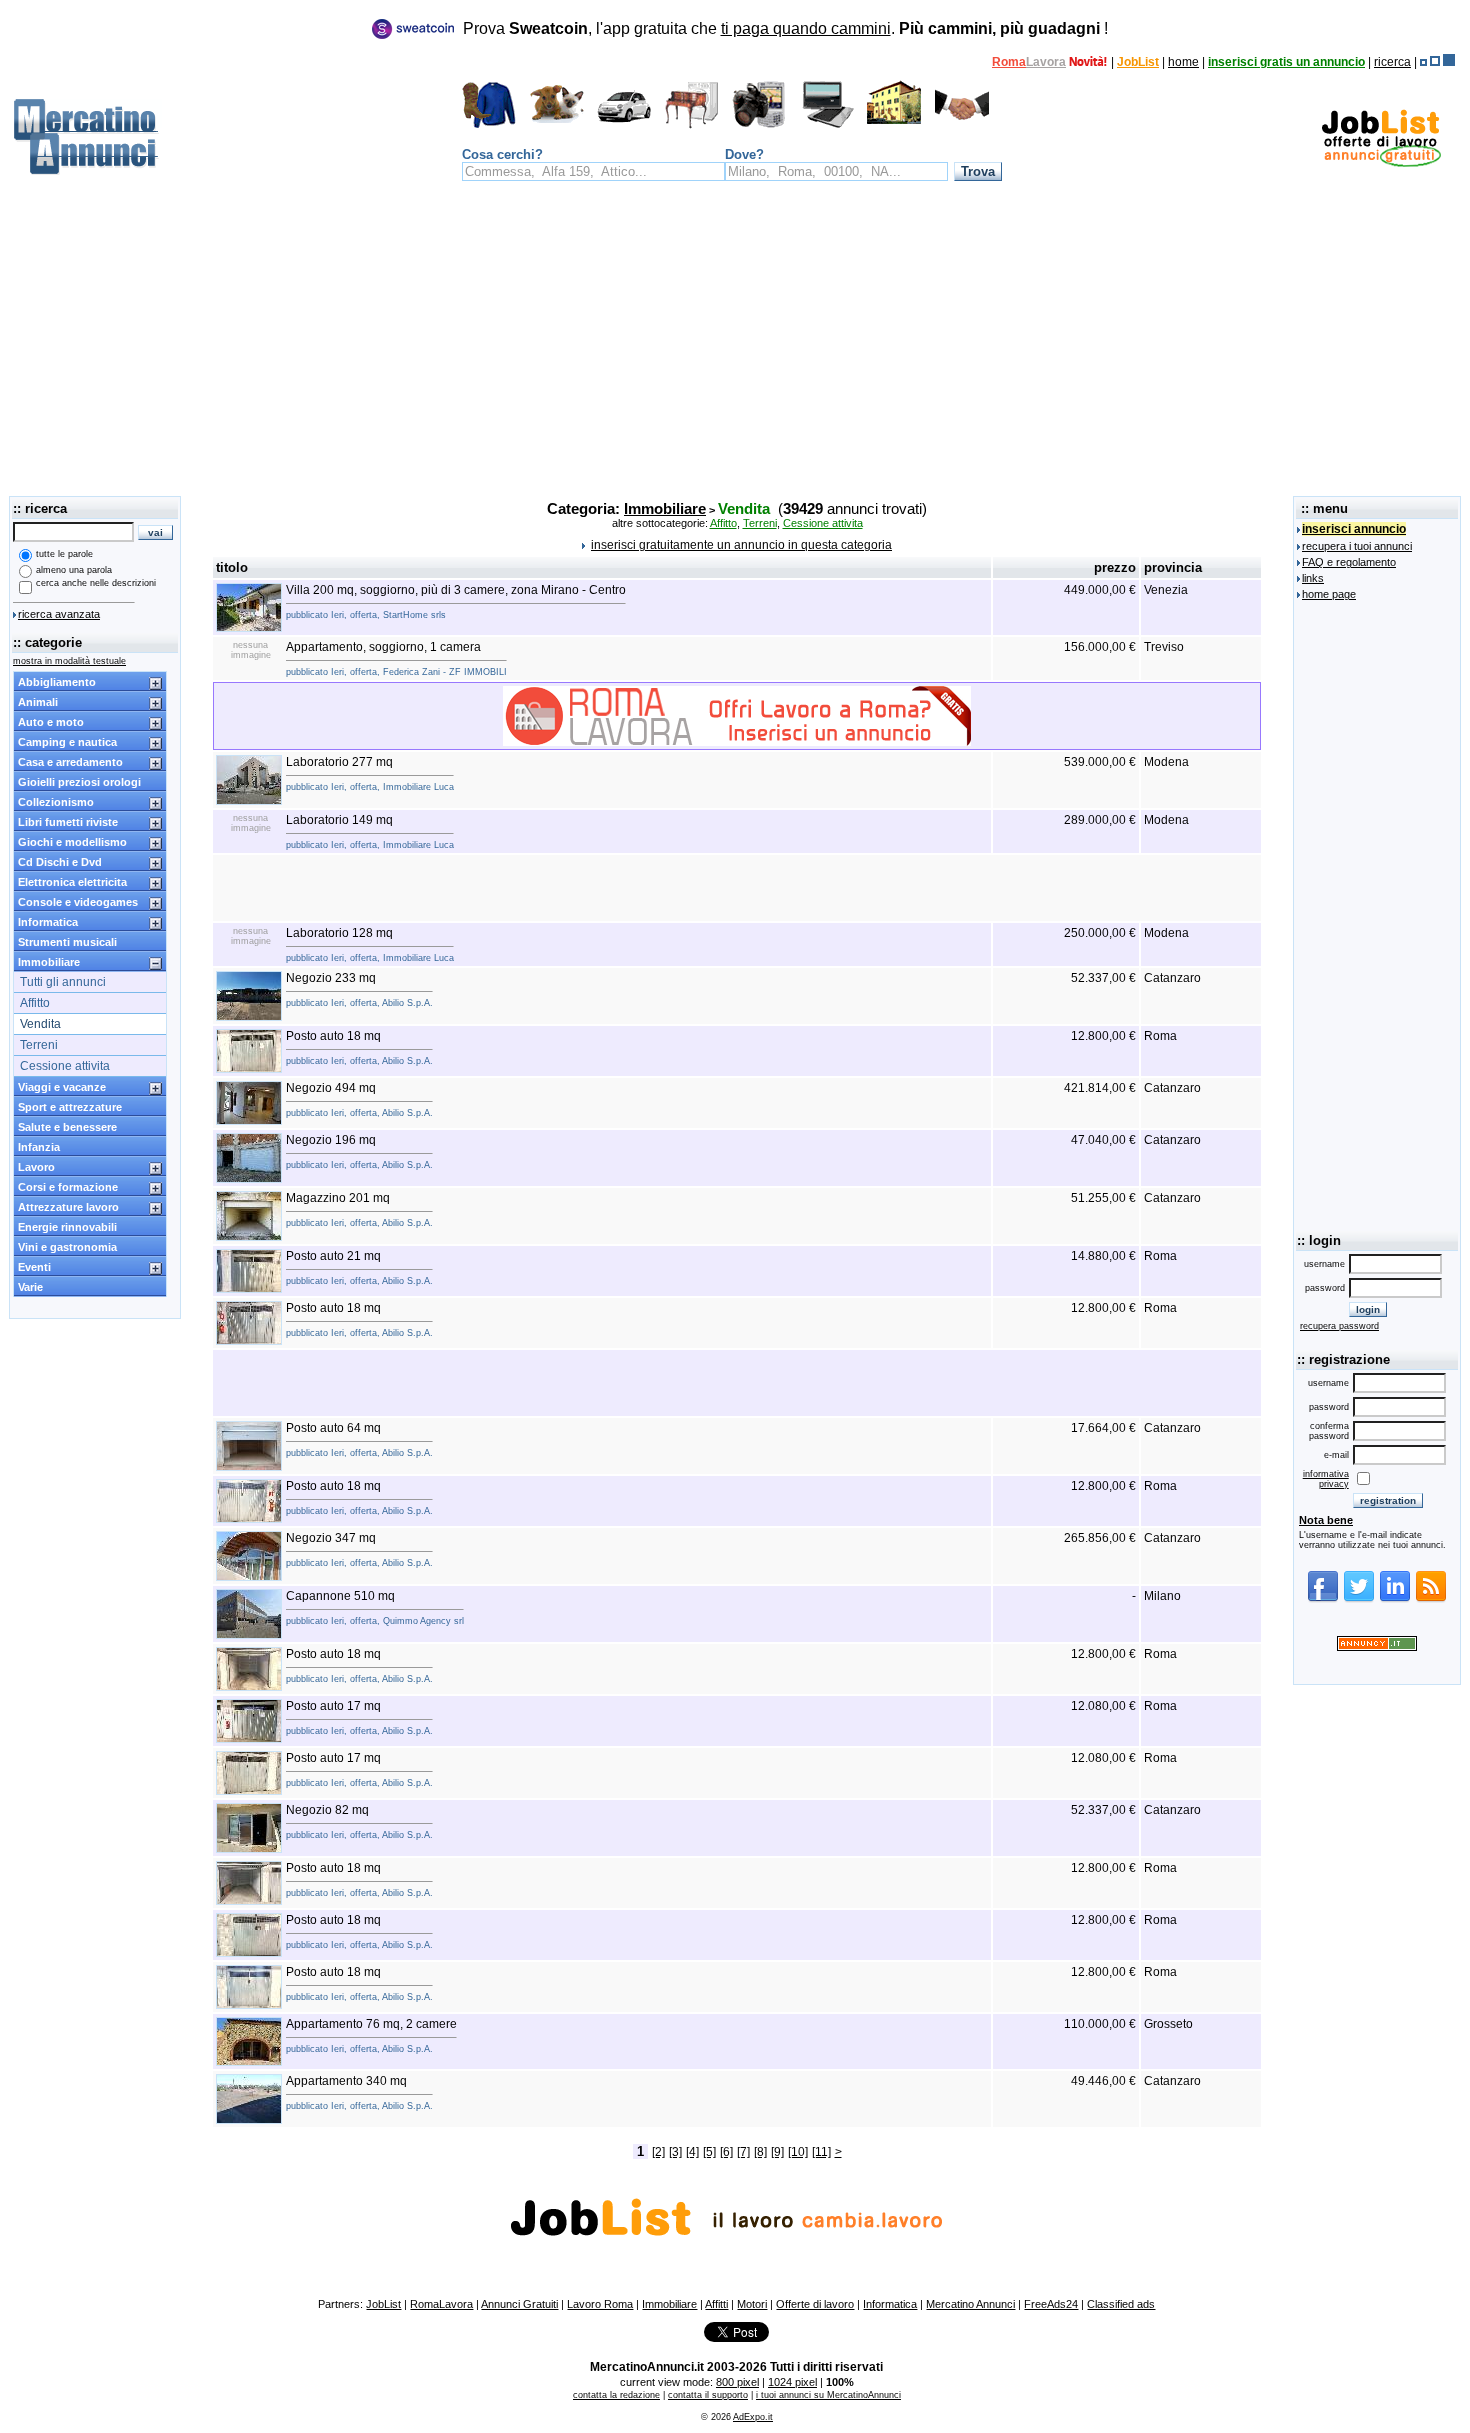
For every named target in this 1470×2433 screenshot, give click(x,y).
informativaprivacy (1326, 1479)
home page (1329, 594)
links (1313, 578)
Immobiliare (49, 962)
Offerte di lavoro (815, 2304)
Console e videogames (78, 902)
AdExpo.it (753, 2417)
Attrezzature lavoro (68, 1207)
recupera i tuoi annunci (1357, 546)
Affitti (716, 2304)
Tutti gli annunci (63, 982)
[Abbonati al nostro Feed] (1431, 1599)
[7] (743, 2152)
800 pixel (737, 2382)
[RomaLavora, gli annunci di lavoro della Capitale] (1088, 62)
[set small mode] (1423, 62)
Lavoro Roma (600, 2304)
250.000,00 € (1100, 933)
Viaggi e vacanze (62, 1087)
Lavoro (36, 1167)
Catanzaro (1172, 978)
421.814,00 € (1100, 1088)
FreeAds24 (1051, 2304)
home (1183, 62)
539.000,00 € (1100, 762)
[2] (658, 2152)
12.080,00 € (1103, 1706)
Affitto (35, 1003)
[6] (726, 2152)
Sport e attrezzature (70, 1107)
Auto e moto (51, 722)
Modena (1166, 762)
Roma (1009, 62)
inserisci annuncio (1354, 529)
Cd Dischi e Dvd (60, 862)
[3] (675, 2152)
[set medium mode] (1435, 62)
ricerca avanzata (59, 614)
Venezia (1166, 590)
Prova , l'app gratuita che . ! (785, 28)
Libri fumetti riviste (68, 822)
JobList (1138, 62)
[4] (692, 2152)
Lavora (1046, 62)
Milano (1162, 1596)
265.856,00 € (1100, 1538)
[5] (709, 2152)
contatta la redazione (616, 2395)
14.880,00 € (1103, 1256)
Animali (38, 702)
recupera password (1339, 1326)
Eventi (34, 1267)
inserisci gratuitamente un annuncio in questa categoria (741, 545)
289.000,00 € (1100, 820)
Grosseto (1168, 2024)
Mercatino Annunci (970, 2304)
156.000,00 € (1100, 647)
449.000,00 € (1100, 590)
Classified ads (1121, 2304)
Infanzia (39, 1147)
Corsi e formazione (68, 1187)
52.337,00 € (1103, 978)
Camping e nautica (67, 742)
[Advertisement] (735, 344)
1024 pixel (792, 2382)
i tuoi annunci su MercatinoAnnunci (828, 2395)
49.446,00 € (1103, 2081)
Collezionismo (56, 802)
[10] (798, 2152)
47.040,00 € (1103, 1140)
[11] (821, 2152)
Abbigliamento (57, 682)
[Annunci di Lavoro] (1381, 163)
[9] (777, 2152)
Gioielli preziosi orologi (79, 782)
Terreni (39, 1045)
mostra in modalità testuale (69, 661)
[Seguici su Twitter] (1359, 1599)
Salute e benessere (67, 1127)
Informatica (48, 922)
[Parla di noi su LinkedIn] (1395, 1599)
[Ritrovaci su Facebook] (1323, 1599)
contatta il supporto (708, 2395)
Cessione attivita (65, 1066)
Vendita (40, 1024)
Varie (30, 1287)
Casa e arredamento (70, 762)
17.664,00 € (1103, 1428)
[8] (760, 2152)
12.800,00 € (1103, 1036)
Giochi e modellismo (72, 842)
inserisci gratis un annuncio (1286, 62)
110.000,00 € (1100, 2024)
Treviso (1164, 647)
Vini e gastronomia (67, 1247)
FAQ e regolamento (1349, 562)
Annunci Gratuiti (519, 2304)
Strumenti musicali (67, 942)
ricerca (1392, 62)
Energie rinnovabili (67, 1227)
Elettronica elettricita (72, 882)
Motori (752, 2304)
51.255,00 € (1103, 1198)
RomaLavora (441, 2304)
